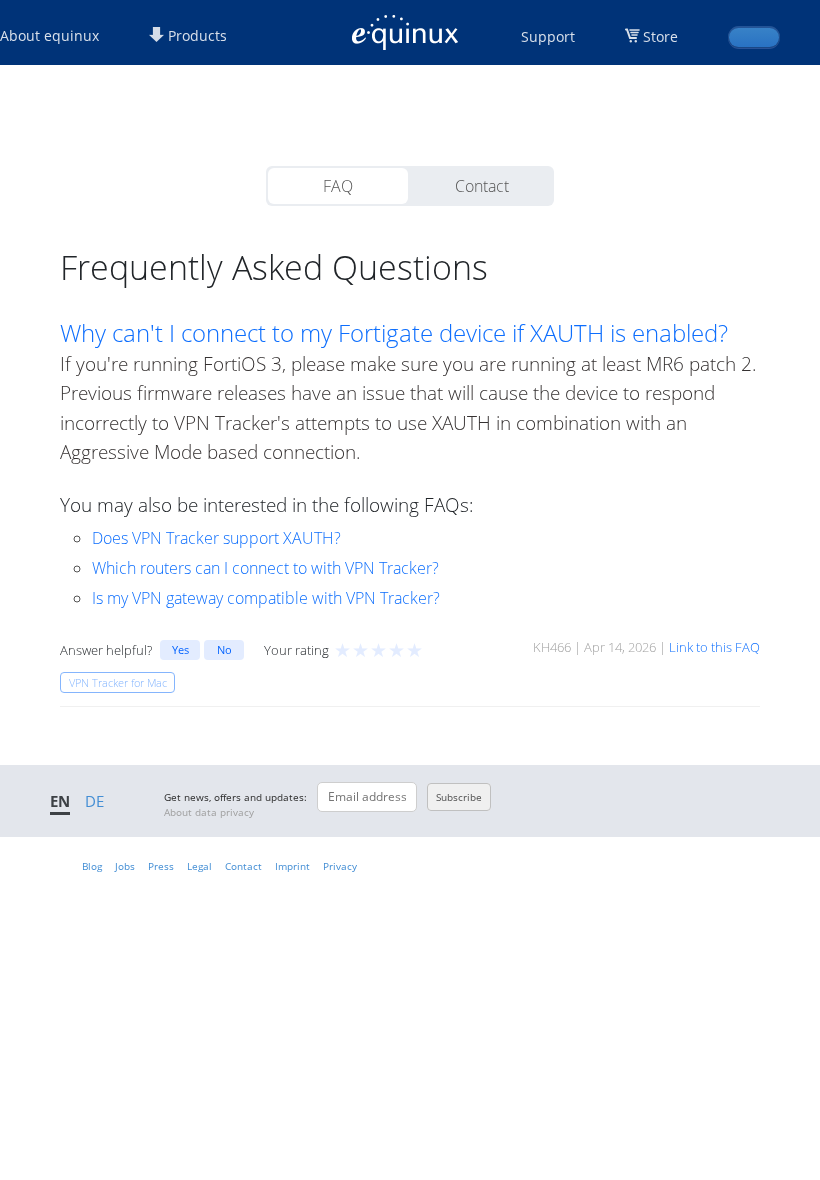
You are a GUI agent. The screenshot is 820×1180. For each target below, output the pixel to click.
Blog (92, 866)
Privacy (340, 866)
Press (161, 866)
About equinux (49, 35)
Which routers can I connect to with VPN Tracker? (265, 568)
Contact (482, 186)
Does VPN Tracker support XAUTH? (216, 538)
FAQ (338, 186)
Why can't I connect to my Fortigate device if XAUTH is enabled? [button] (394, 333)
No (224, 649)
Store (660, 36)
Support (548, 36)
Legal (199, 866)
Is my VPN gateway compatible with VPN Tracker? (266, 598)
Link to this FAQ (714, 647)
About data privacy (209, 812)
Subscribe (459, 797)
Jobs (125, 866)
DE (94, 801)
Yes (180, 649)
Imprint (292, 866)
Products (195, 35)
